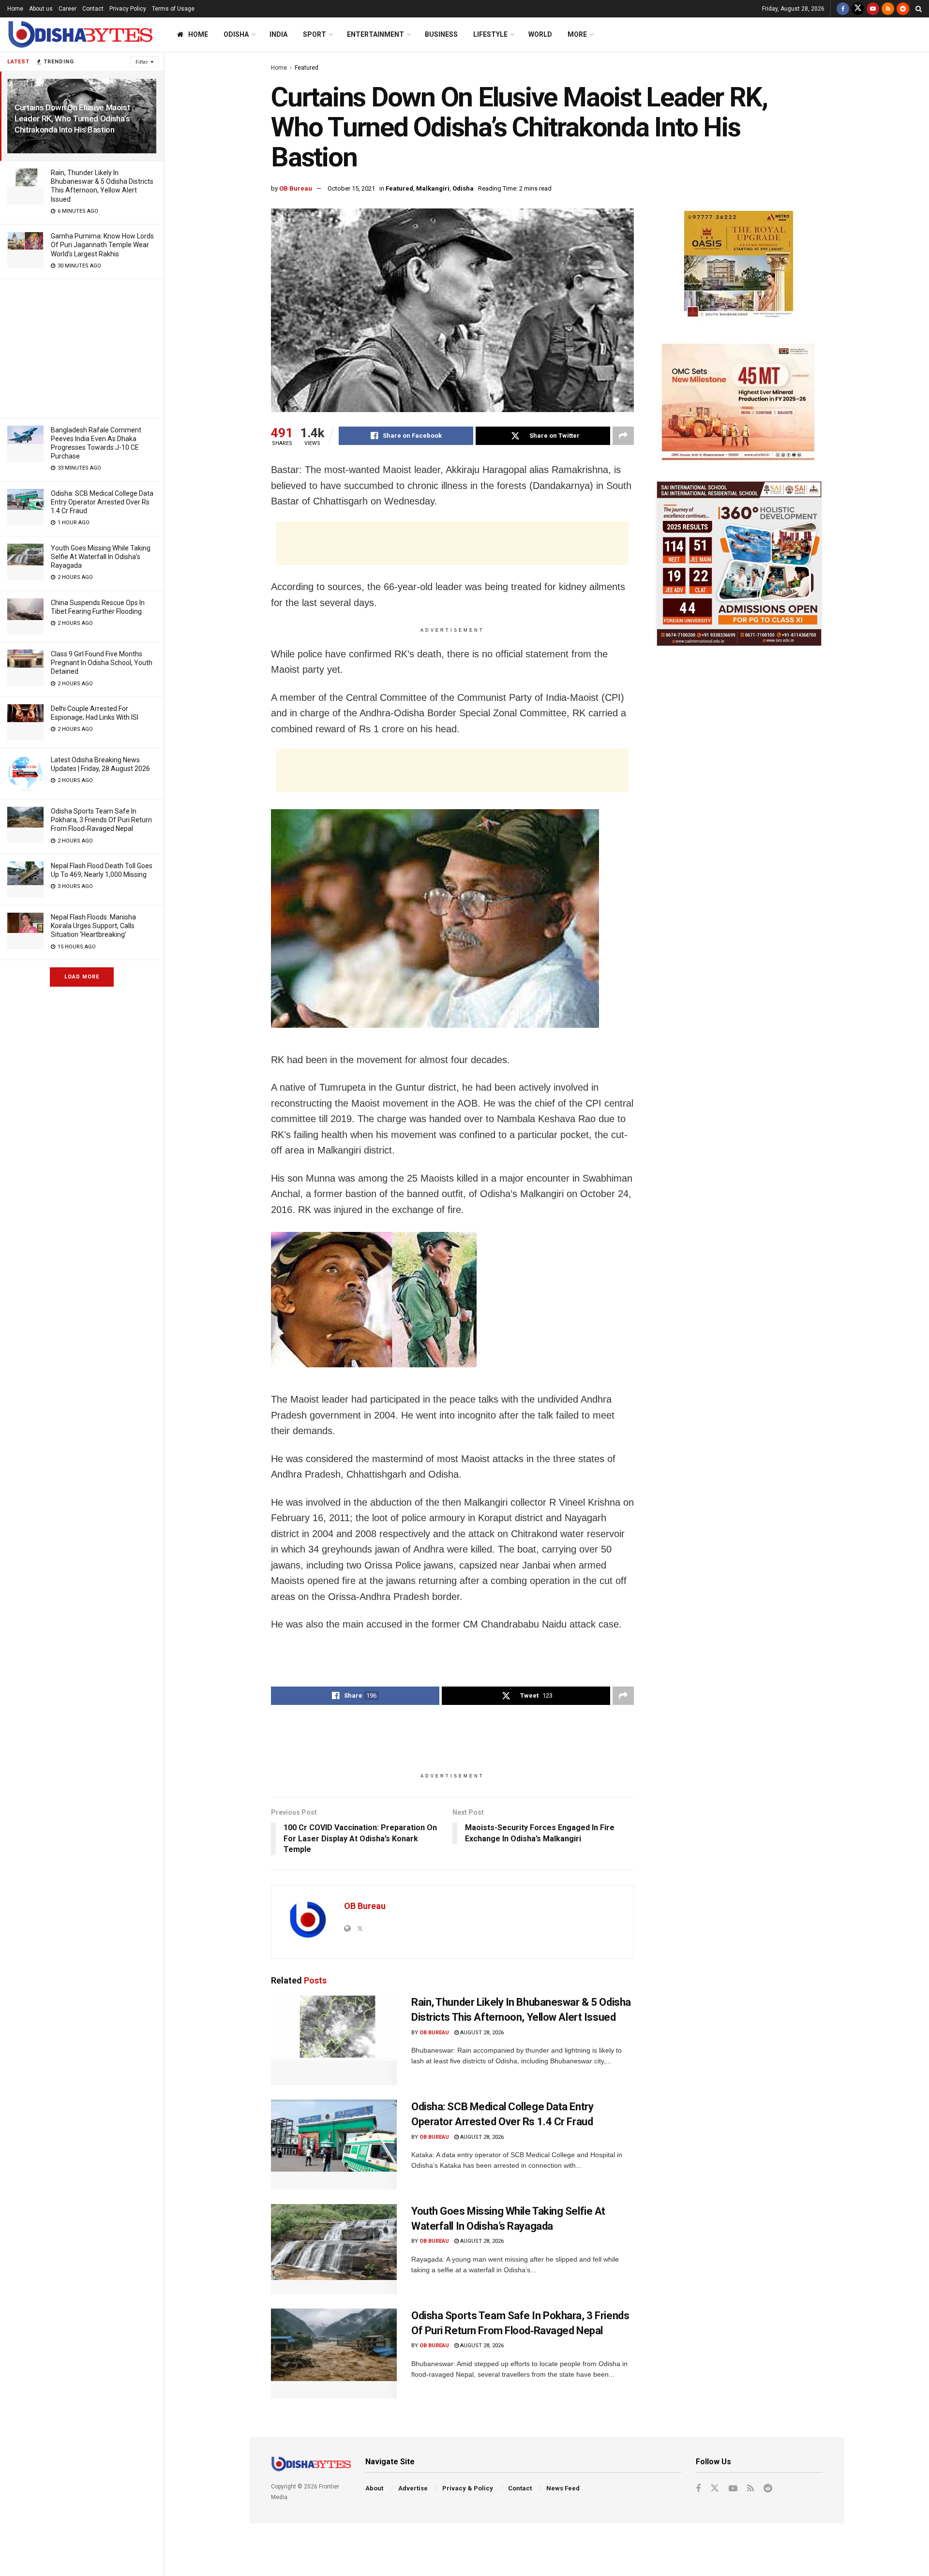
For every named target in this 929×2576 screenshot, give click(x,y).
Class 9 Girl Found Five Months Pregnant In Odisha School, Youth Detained (102, 663)
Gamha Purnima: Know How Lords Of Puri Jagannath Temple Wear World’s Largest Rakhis (102, 245)
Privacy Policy (128, 9)
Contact (93, 9)
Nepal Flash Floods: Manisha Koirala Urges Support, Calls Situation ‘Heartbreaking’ (93, 926)
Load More (82, 977)
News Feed (563, 2488)
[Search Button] (919, 9)
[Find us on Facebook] (843, 9)
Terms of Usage (173, 9)
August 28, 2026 (481, 2033)
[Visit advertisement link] (739, 266)
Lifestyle (490, 34)
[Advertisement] (82, 347)
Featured (307, 68)
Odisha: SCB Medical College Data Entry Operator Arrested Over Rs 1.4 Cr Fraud (102, 502)
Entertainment (375, 34)
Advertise (413, 2488)
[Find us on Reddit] (903, 9)
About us (41, 9)
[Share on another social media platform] (623, 436)
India (278, 34)
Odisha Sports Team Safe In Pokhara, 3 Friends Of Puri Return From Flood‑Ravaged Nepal (101, 820)
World (540, 34)
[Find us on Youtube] (873, 9)
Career (67, 9)
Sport (315, 34)
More (577, 34)
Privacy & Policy (468, 2488)
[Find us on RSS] (888, 9)
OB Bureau (296, 188)
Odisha (236, 34)
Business (441, 34)
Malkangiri (433, 188)
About (374, 2488)
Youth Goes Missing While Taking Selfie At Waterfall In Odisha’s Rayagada (101, 557)
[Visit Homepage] (80, 35)
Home (15, 9)
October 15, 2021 (351, 188)
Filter (142, 62)
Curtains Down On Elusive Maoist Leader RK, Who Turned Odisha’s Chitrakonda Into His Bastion (72, 118)
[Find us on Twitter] (858, 9)
